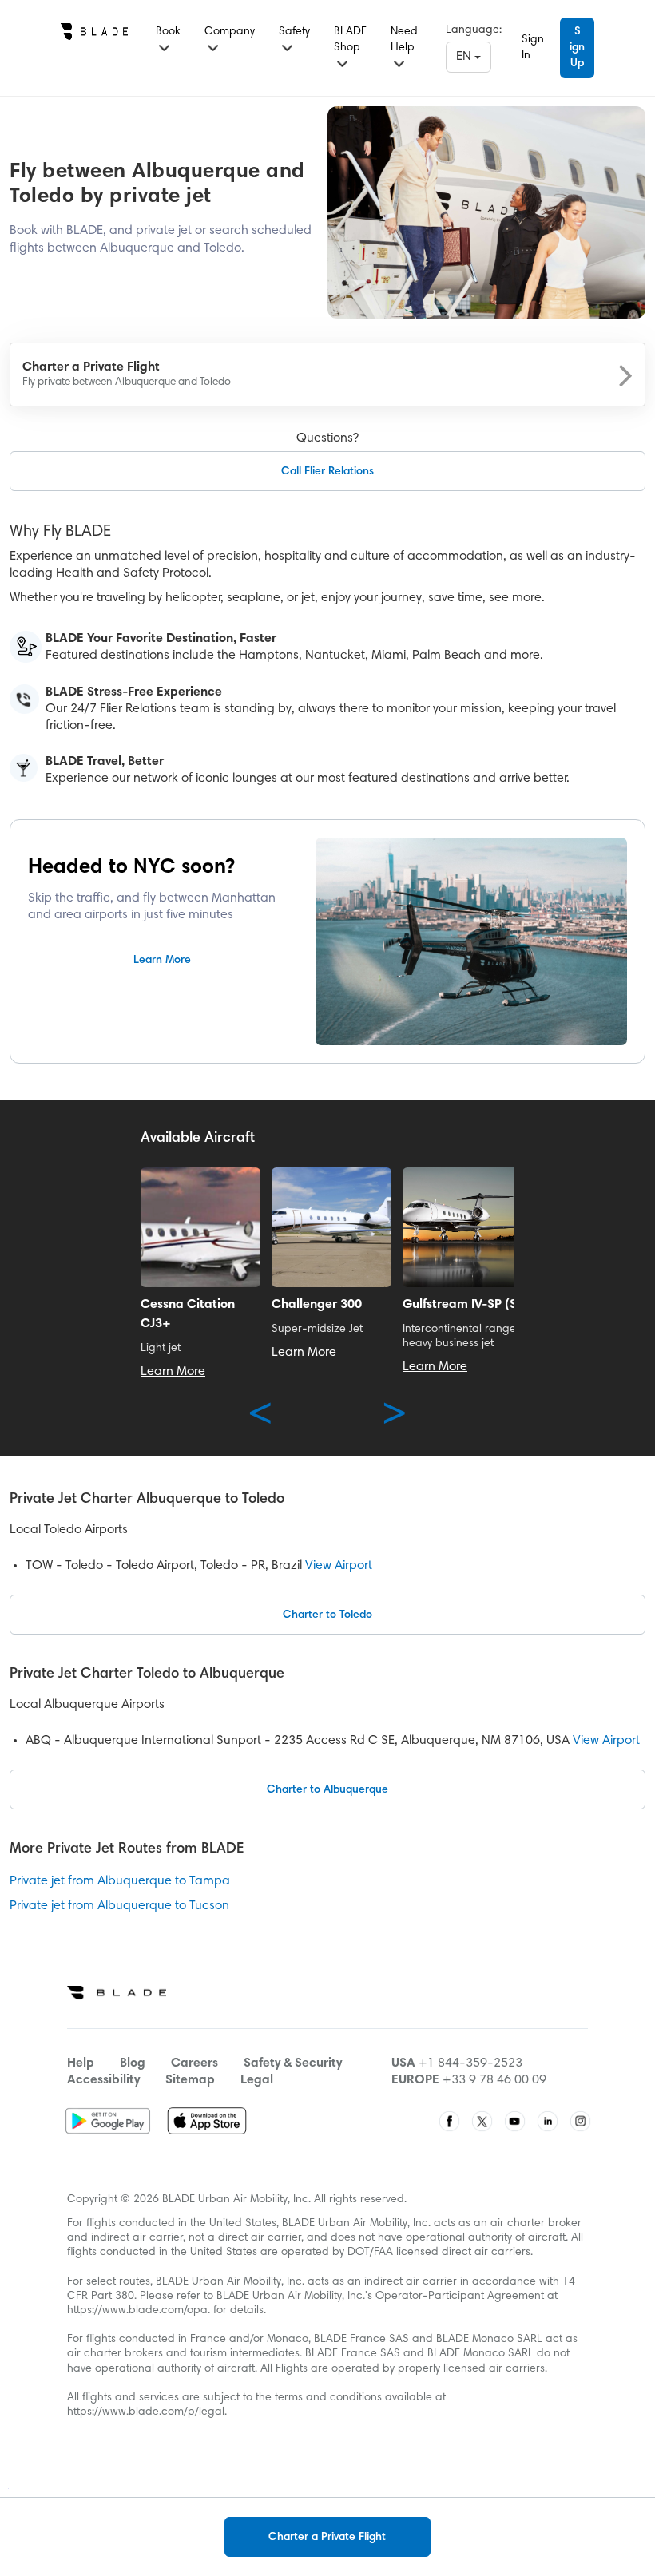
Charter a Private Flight (327, 2538)
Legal (257, 2080)
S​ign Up (577, 48)
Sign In (533, 48)
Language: (474, 30)
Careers (195, 2063)
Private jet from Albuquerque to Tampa (120, 1881)
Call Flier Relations (327, 472)
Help (81, 2063)
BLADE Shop (350, 40)
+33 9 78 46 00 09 (494, 2080)
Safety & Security (293, 2063)
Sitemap (190, 2080)
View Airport (339, 1566)
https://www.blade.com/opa (137, 2311)
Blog (133, 2063)
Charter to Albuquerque (327, 1790)
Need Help (404, 40)
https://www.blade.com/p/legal (146, 2412)
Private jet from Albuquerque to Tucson (119, 1906)
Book (168, 32)
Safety (294, 32)
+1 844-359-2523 (470, 2063)
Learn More (162, 961)
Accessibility (103, 2080)
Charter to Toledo (327, 1615)
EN (465, 57)
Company (230, 32)
